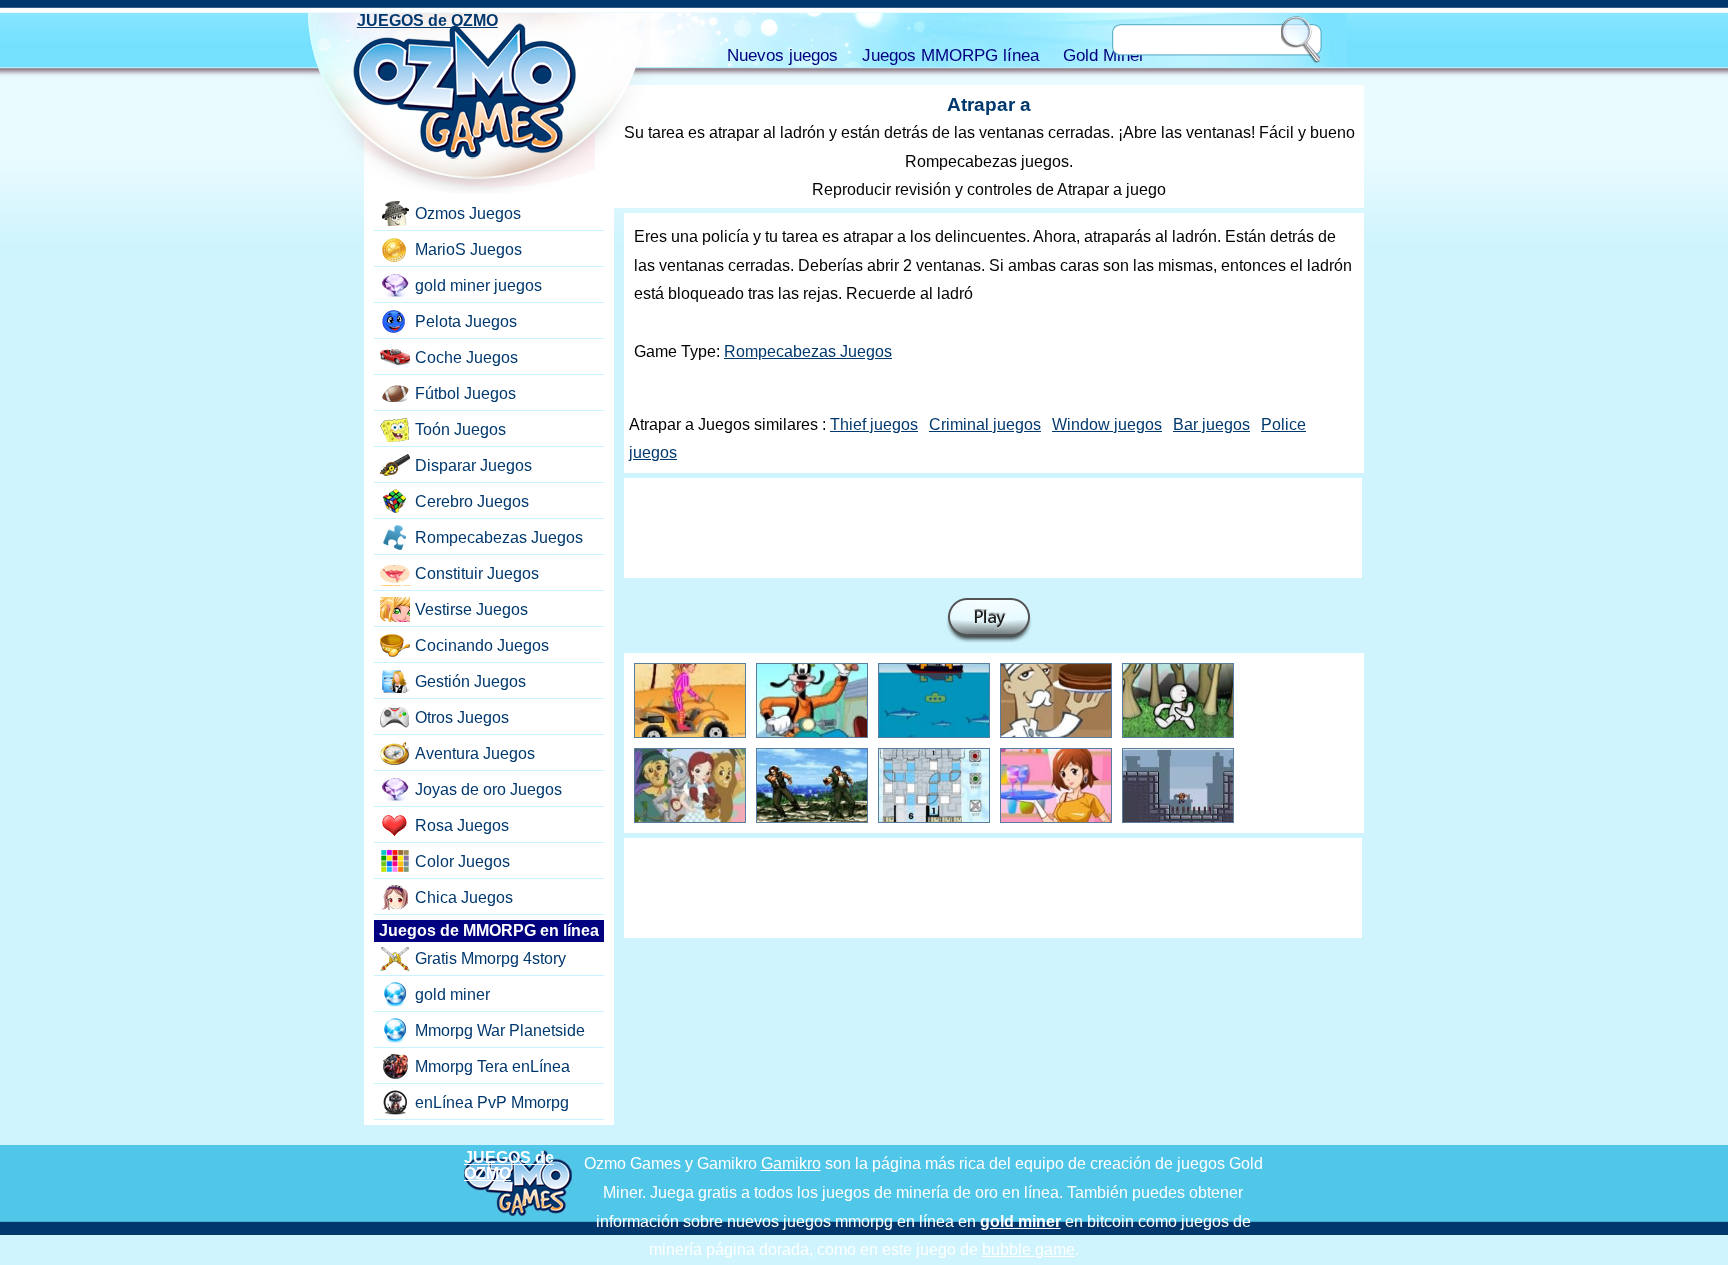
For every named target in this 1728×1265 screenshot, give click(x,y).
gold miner (452, 994)
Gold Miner (1104, 55)
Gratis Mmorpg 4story (490, 958)
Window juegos (1107, 424)
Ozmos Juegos (468, 213)
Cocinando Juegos (482, 645)
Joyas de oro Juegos (488, 789)
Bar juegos (1211, 424)
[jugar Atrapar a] (989, 620)
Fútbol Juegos (465, 393)
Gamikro (791, 1163)
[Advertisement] (993, 528)
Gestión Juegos (470, 681)
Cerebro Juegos (472, 501)
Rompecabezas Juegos (808, 351)
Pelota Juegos (466, 321)
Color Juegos (462, 861)
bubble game (1028, 1249)
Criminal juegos (985, 424)
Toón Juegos (460, 429)
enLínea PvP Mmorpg (492, 1102)
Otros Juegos (462, 717)
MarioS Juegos (468, 249)
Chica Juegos (464, 897)
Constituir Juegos (477, 573)
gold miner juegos (478, 285)
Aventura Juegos (475, 753)
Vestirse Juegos (471, 609)
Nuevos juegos (782, 55)
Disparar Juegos (473, 465)
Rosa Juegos (462, 825)
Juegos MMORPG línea (950, 55)
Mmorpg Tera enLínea (492, 1066)
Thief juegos (874, 424)
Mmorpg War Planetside (500, 1030)
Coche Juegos (466, 357)
